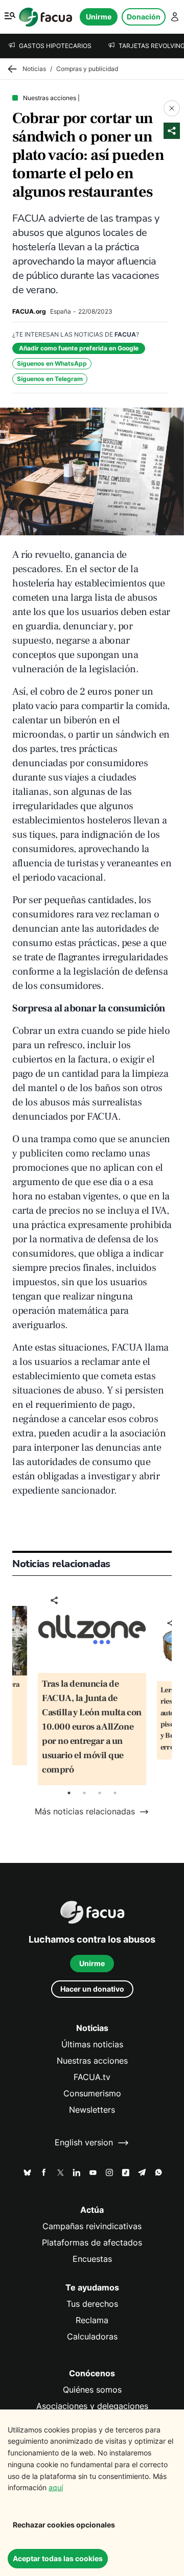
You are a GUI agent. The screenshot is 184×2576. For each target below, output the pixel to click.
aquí (56, 2487)
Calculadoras (92, 2337)
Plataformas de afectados (92, 2243)
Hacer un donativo (92, 1989)
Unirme (99, 17)
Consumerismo (92, 2094)
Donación (144, 17)
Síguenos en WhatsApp (52, 363)
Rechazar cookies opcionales (64, 2525)
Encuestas (92, 2259)
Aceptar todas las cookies (58, 2558)
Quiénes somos (92, 2390)
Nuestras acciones (92, 2061)
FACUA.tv (92, 2077)
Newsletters (92, 2110)
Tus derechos (92, 2304)
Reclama (92, 2320)
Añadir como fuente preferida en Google (79, 348)
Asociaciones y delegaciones (92, 2406)
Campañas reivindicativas (92, 2226)
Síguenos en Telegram (50, 379)
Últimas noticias (92, 2045)
